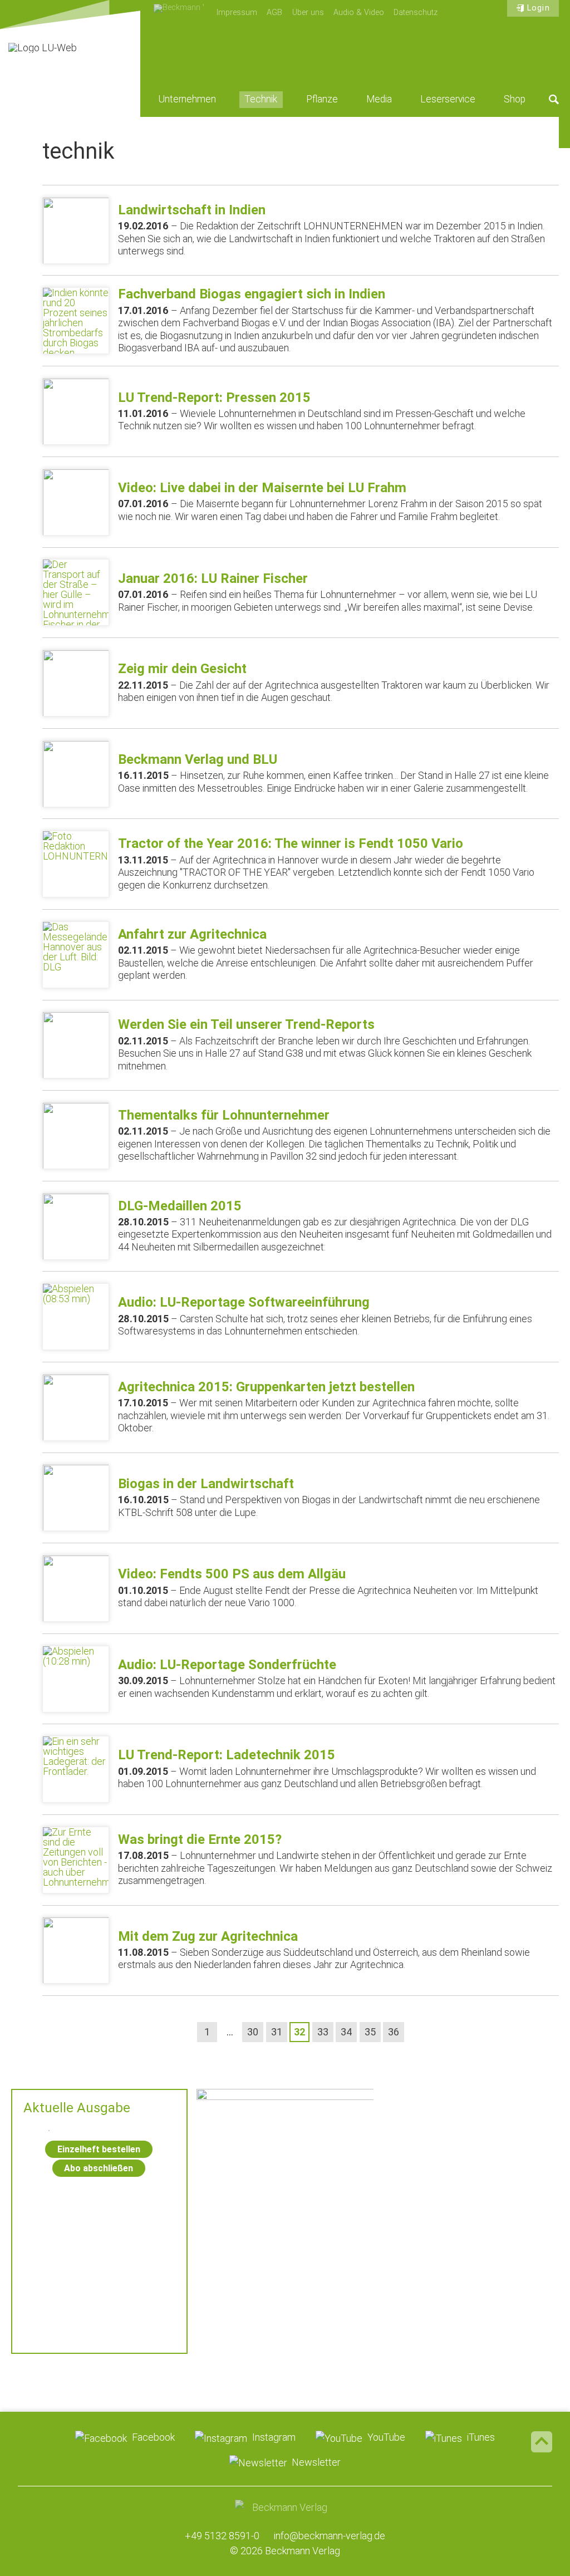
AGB (274, 13)
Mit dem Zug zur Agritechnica (208, 1936)
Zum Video (285, 2162)
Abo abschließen (99, 2168)
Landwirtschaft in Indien (192, 210)
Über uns (308, 13)
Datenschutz (416, 13)
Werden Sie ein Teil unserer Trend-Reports (246, 1024)
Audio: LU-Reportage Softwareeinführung (244, 1302)
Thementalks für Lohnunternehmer (224, 1115)
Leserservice (448, 99)
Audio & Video (359, 13)
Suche (554, 99)
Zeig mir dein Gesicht (182, 669)
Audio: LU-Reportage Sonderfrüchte (227, 1665)
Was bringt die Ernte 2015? (200, 1839)
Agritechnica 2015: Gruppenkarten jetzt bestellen (266, 1387)
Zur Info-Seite (285, 2309)
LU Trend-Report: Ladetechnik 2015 (227, 1755)
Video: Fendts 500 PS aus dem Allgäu (232, 1574)
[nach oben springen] (542, 2442)
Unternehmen (187, 99)
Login (538, 8)
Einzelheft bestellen (99, 2149)
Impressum (237, 13)
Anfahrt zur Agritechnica (192, 934)
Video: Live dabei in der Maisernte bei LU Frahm (262, 488)
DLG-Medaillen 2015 (180, 1206)
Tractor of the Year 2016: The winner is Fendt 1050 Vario (291, 843)
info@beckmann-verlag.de (330, 2536)
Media (379, 99)
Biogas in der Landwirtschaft (206, 1484)
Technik (261, 99)
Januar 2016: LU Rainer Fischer (213, 578)
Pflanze (322, 99)
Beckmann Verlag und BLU (198, 759)
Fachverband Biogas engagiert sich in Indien (252, 294)
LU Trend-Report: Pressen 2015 (214, 398)
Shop (515, 99)
